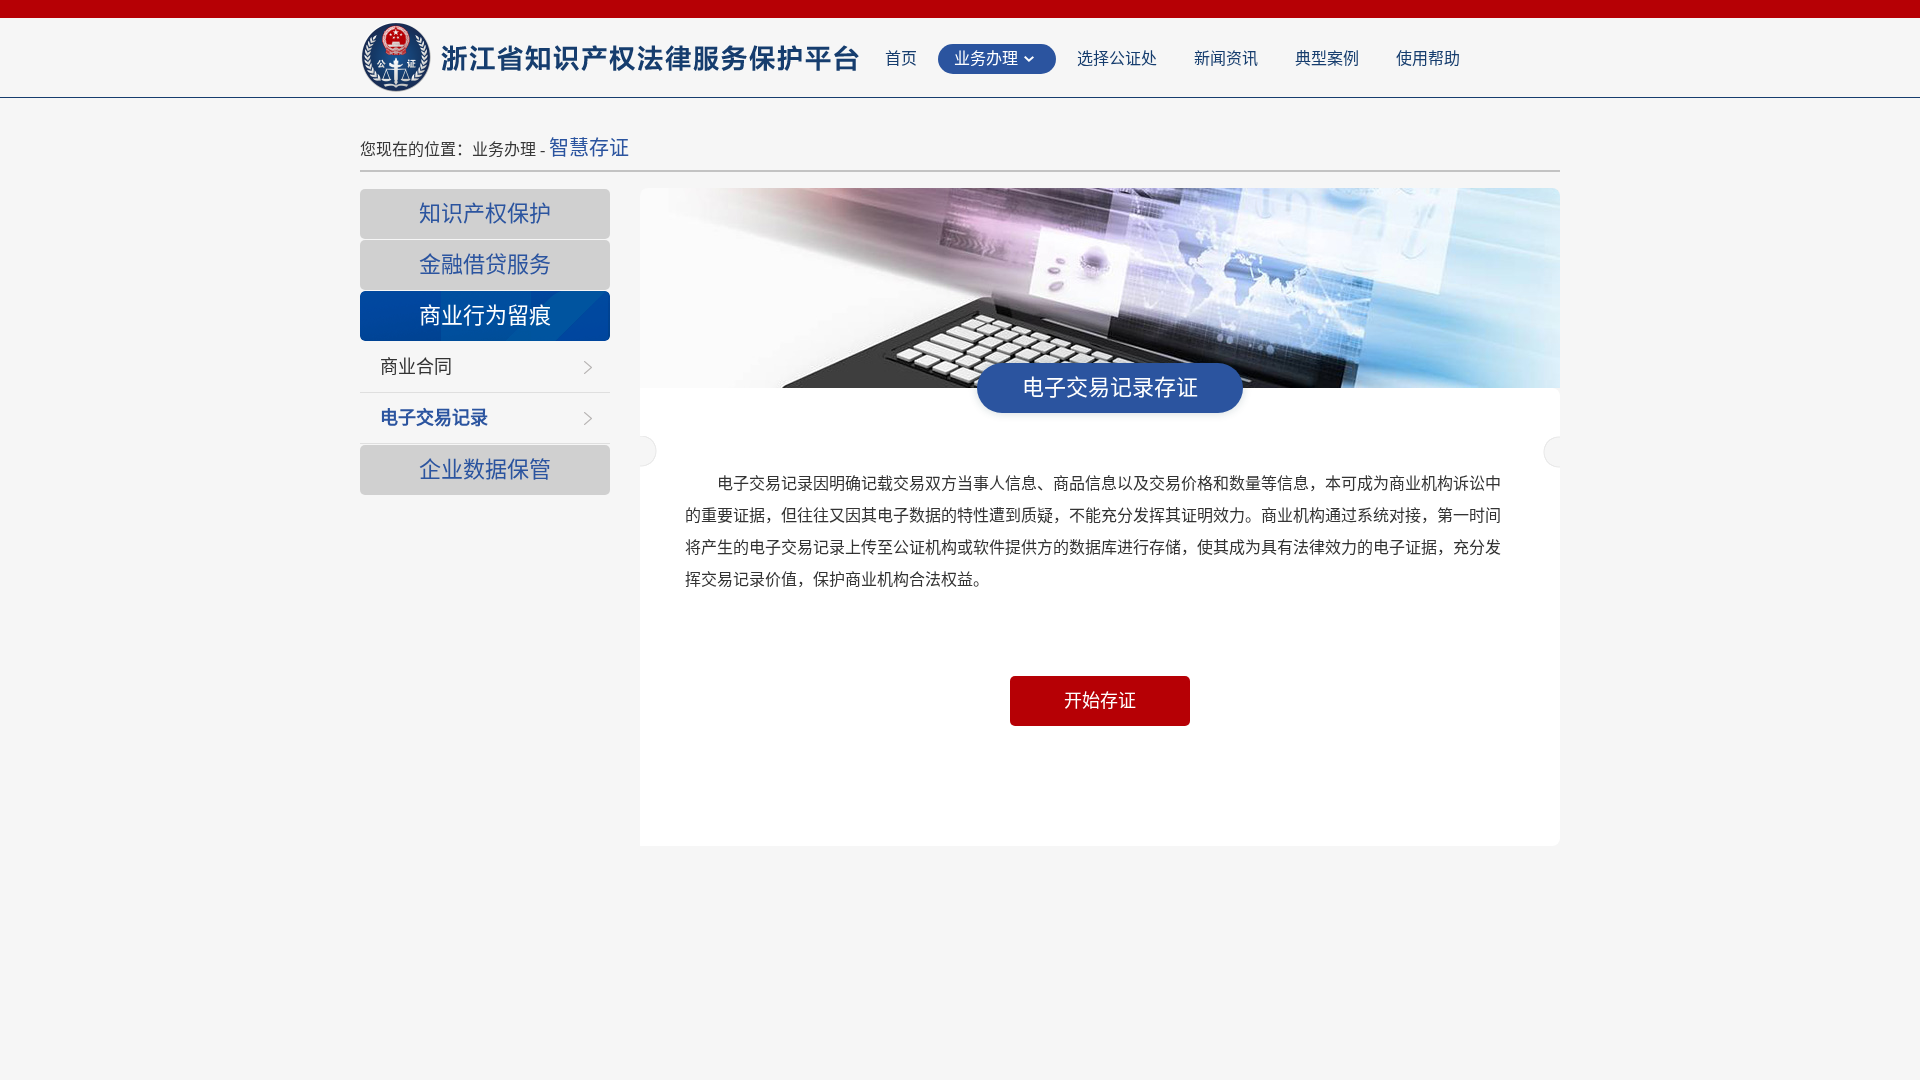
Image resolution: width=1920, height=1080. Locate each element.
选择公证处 (1117, 58)
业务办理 (986, 58)
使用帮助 (1428, 58)
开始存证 (1100, 701)
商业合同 (416, 367)
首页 (901, 58)
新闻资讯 (1226, 58)
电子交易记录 (434, 418)
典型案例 (1327, 58)
